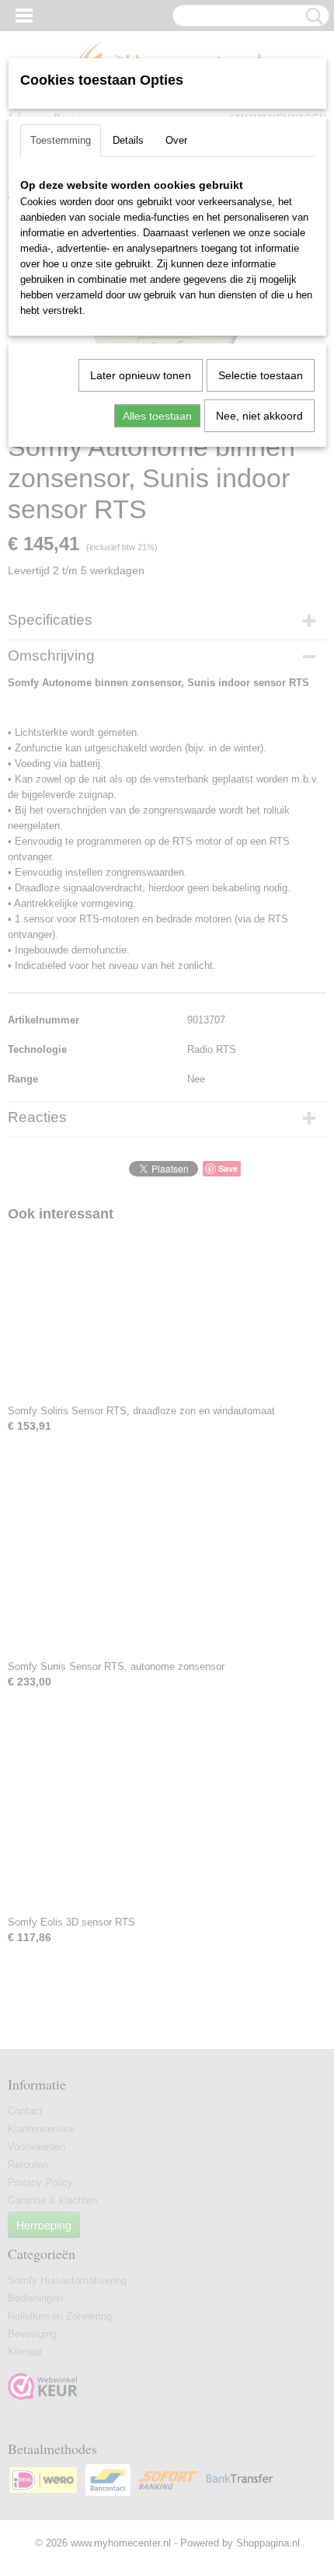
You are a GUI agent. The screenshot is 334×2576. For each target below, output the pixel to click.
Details (128, 140)
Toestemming (61, 140)
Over (176, 140)
